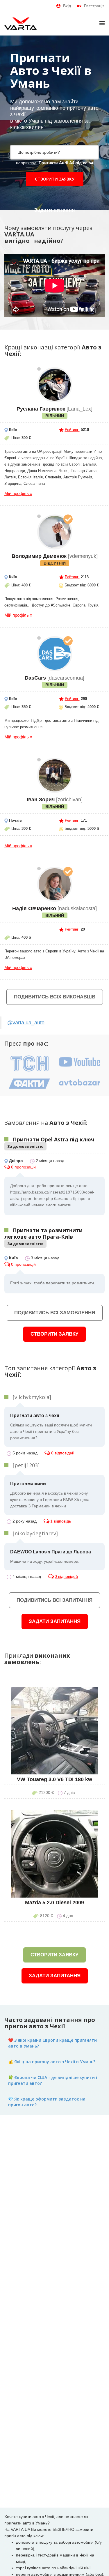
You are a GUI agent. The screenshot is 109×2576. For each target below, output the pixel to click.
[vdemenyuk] (55, 532)
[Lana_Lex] (55, 385)
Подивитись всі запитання (54, 1600)
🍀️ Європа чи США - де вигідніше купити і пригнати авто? (53, 2080)
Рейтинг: (72, 430)
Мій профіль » (18, 493)
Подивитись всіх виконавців (55, 997)
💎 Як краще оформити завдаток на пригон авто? (47, 2102)
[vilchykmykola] (32, 1397)
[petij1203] (26, 1465)
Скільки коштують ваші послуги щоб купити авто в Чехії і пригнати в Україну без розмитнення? (51, 1427)
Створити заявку (55, 179)
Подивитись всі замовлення (55, 1313)
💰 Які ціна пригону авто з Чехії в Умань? (52, 2062)
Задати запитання (55, 1621)
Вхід (67, 6)
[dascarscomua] (55, 654)
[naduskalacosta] (55, 884)
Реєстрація (94, 6)
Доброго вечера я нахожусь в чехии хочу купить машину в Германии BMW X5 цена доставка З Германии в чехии (50, 1495)
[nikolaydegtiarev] (35, 1533)
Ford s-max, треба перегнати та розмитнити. (53, 1283)
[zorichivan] (55, 775)
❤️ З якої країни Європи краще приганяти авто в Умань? (52, 2043)
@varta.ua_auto (26, 1023)
